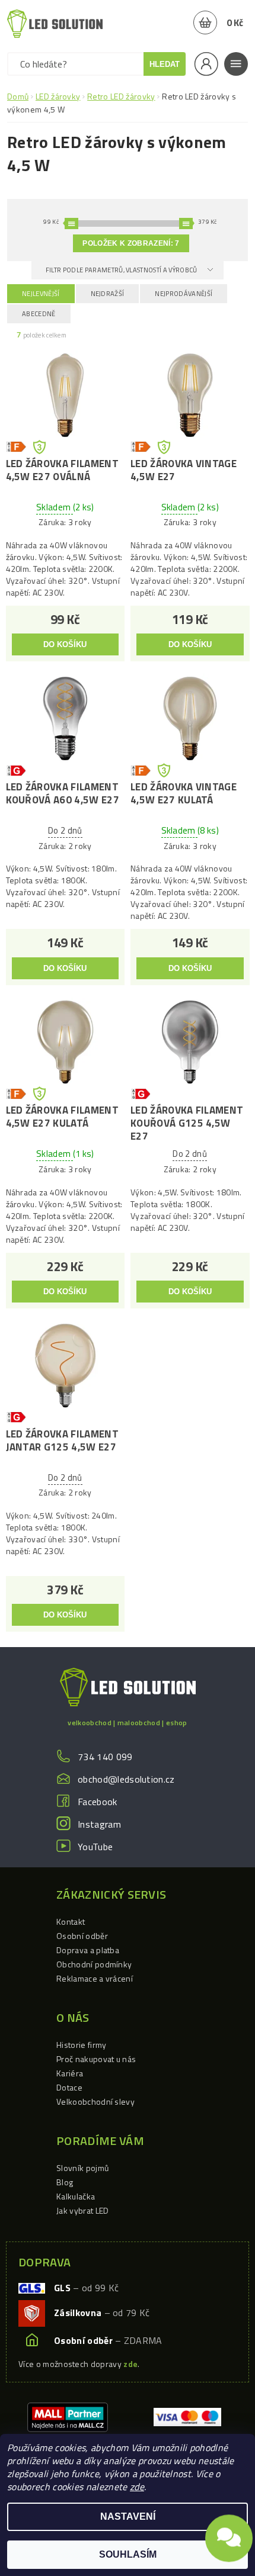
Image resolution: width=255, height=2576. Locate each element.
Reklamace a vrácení (95, 1978)
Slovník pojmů (82, 2168)
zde (137, 2487)
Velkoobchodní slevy (95, 2101)
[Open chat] (229, 2535)
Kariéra (70, 2073)
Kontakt (71, 1921)
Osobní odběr (82, 1936)
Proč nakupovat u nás (96, 2059)
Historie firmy (81, 2045)
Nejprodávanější (184, 294)
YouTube (95, 1847)
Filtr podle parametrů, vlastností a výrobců (122, 270)
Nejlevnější (41, 294)
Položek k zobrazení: (131, 243)
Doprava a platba (88, 1950)
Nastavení (128, 2516)
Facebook (98, 1802)
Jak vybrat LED (82, 2210)
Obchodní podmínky (94, 1964)
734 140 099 (105, 1757)
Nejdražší (108, 294)
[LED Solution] (55, 24)
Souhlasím (128, 2554)
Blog (65, 2182)
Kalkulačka (76, 2196)
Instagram (99, 1824)
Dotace (69, 2087)
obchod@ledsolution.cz (126, 1779)
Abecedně (39, 314)
